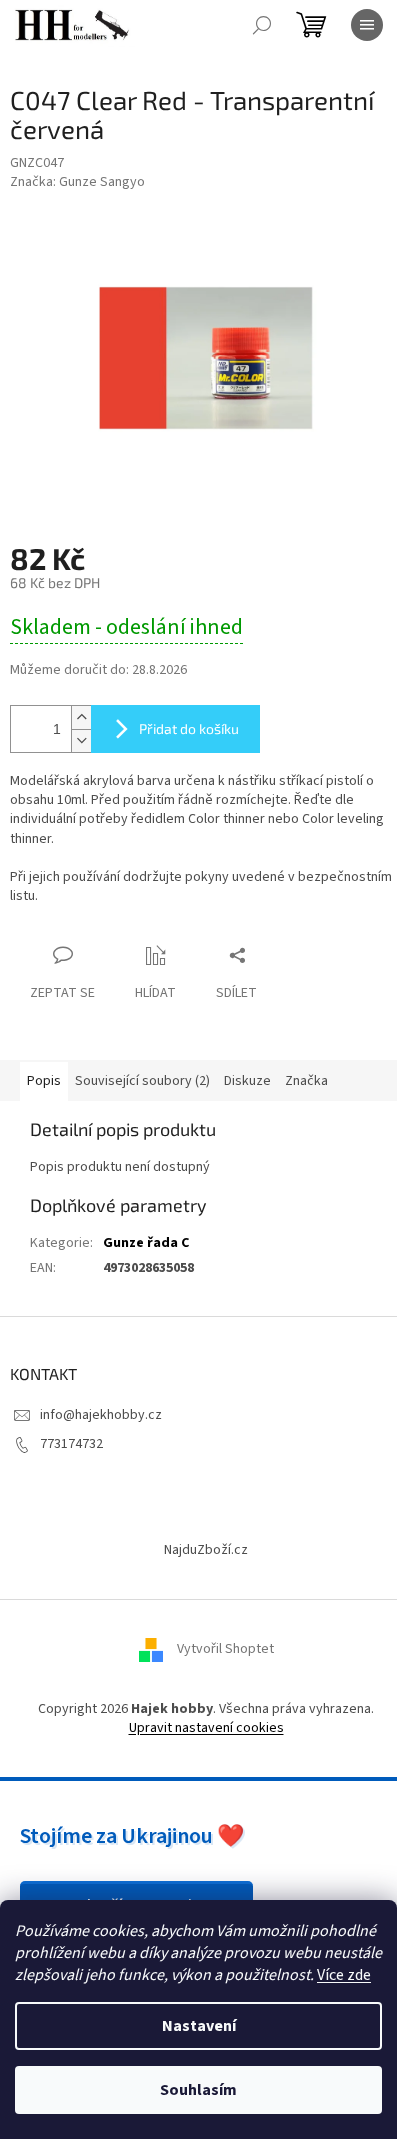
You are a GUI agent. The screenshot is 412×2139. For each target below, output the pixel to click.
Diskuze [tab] (247, 1081)
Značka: (77, 182)
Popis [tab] (44, 1081)
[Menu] (367, 25)
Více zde (344, 1975)
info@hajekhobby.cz (101, 1415)
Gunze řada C (146, 1243)
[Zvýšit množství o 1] (81, 717)
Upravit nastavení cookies (206, 1728)
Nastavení (199, 2026)
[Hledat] (262, 25)
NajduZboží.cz (206, 1550)
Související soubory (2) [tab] (142, 1081)
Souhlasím (198, 2090)
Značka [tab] (306, 1081)
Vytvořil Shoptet (225, 1649)
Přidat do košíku (189, 728)
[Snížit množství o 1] (81, 740)
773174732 (71, 1444)
